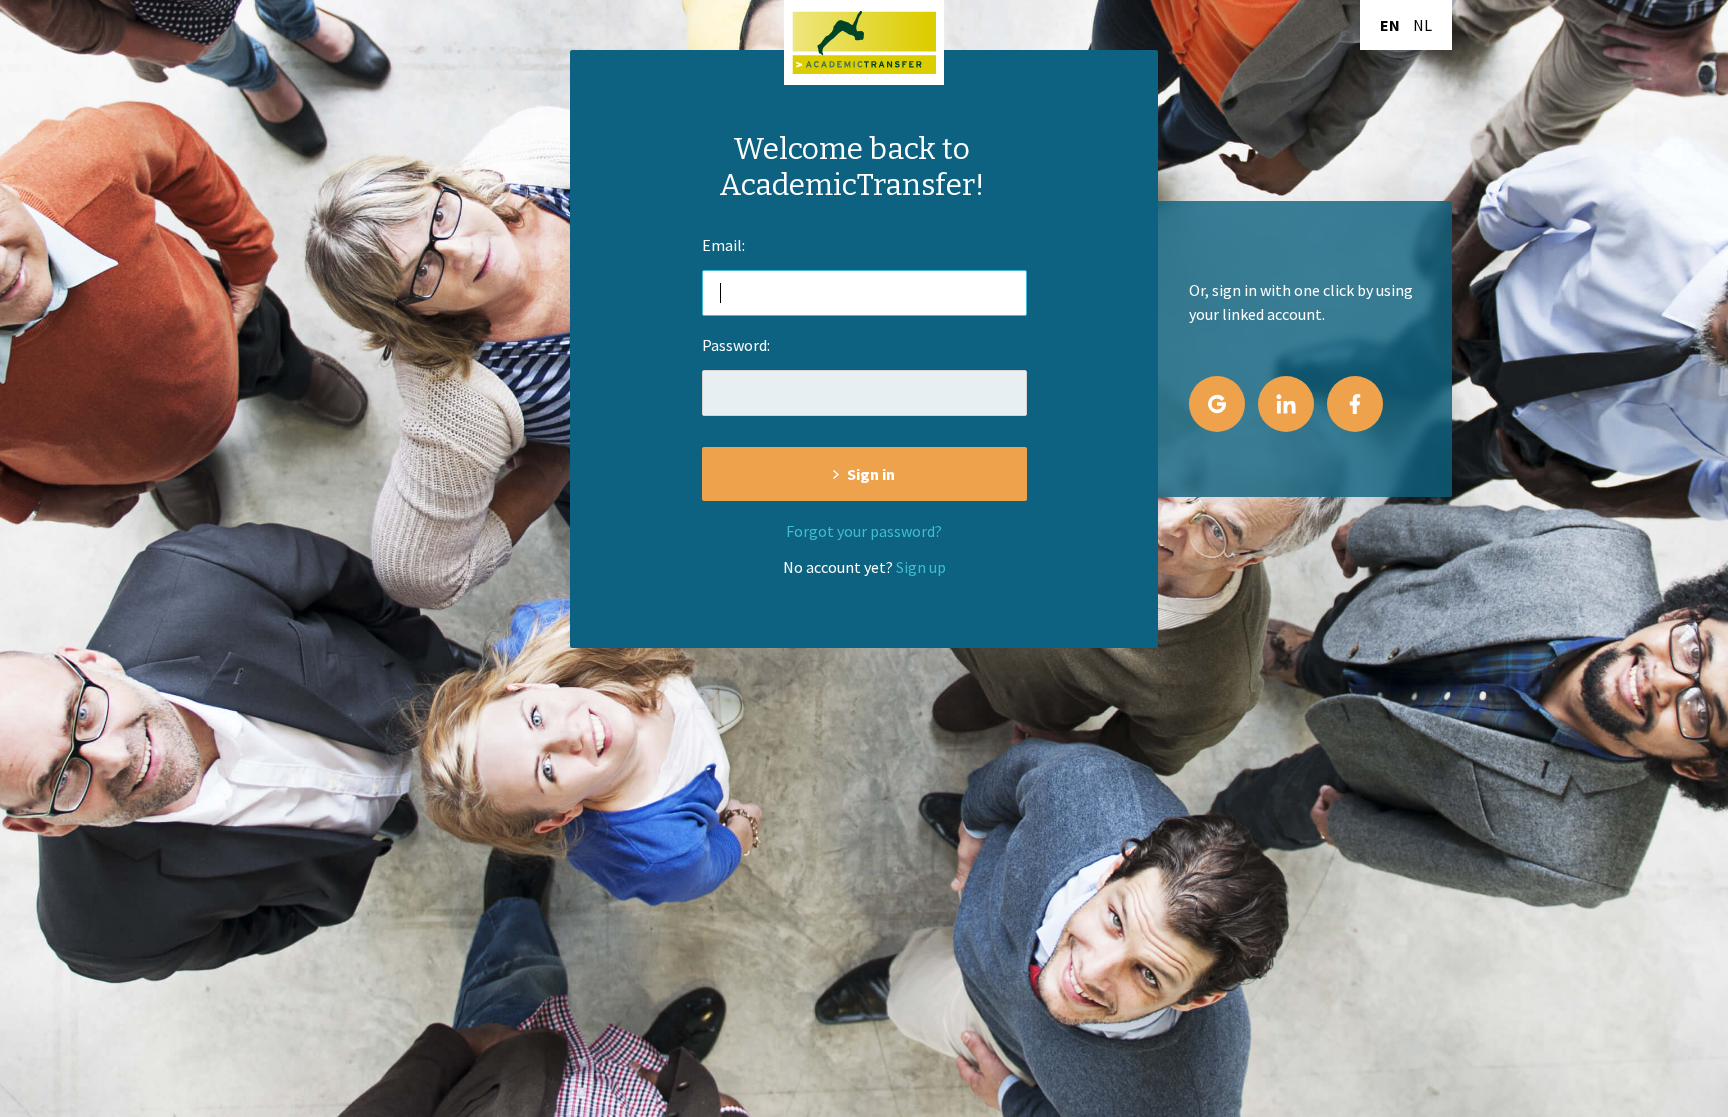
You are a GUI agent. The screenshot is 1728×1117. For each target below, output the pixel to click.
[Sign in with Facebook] (1355, 404)
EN (1390, 25)
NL (1422, 25)
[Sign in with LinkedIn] (1286, 404)
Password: (736, 345)
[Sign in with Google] (1217, 404)
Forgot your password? (864, 531)
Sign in (871, 474)
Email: (723, 245)
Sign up (921, 567)
